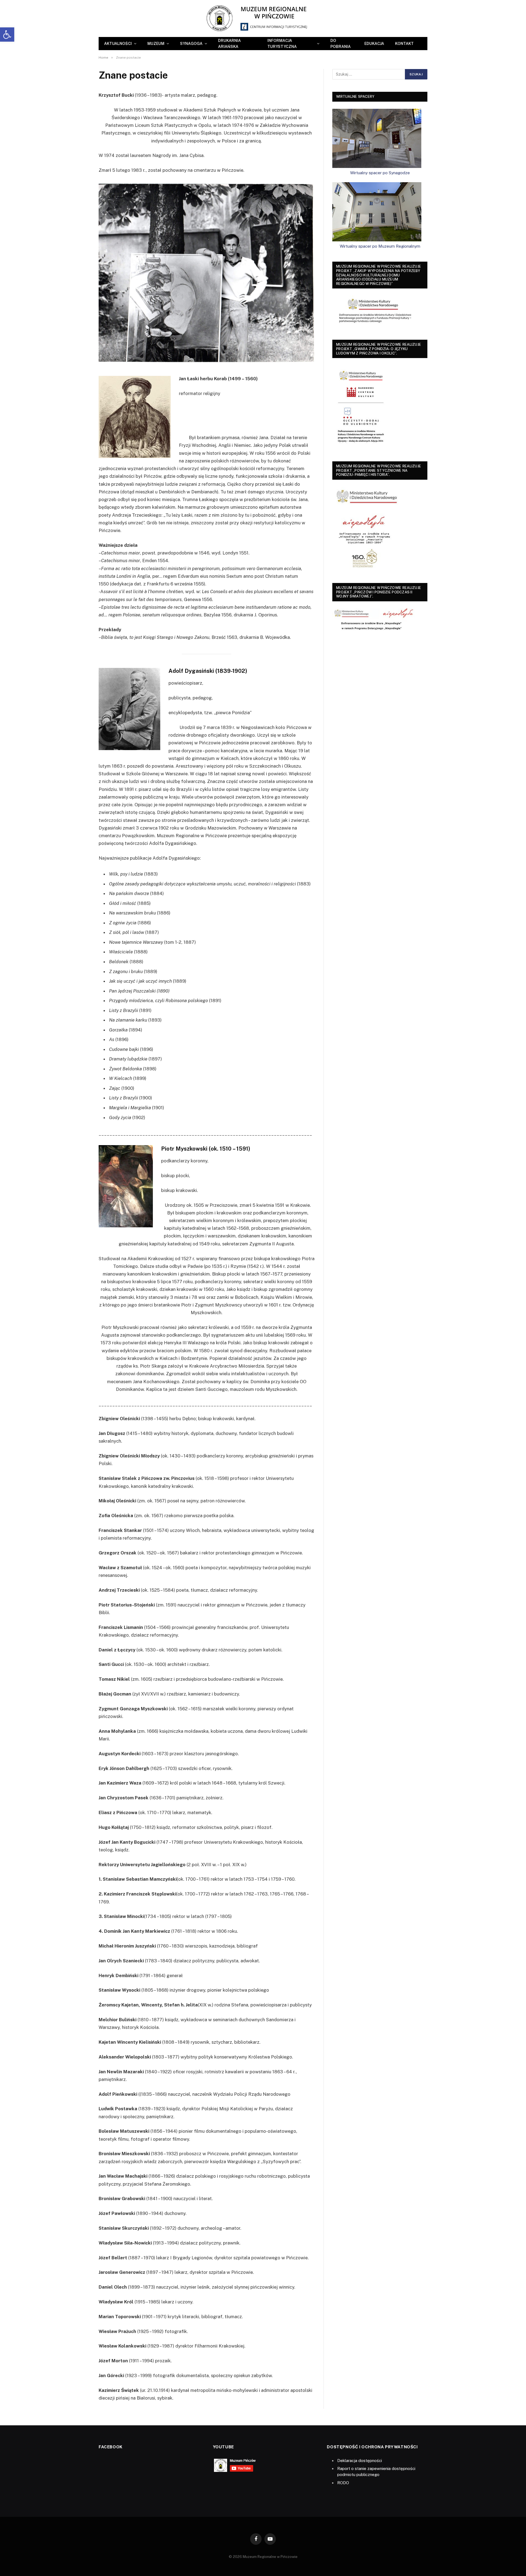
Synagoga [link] (191, 44)
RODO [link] (343, 2483)
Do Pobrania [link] (341, 44)
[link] (7, 35)
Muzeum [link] (156, 44)
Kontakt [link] (404, 44)
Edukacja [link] (374, 44)
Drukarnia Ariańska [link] (229, 44)
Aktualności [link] (118, 44)
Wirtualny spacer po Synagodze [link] (380, 173)
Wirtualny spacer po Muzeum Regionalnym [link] (380, 246)
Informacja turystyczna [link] (282, 44)
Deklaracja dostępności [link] (360, 2461)
